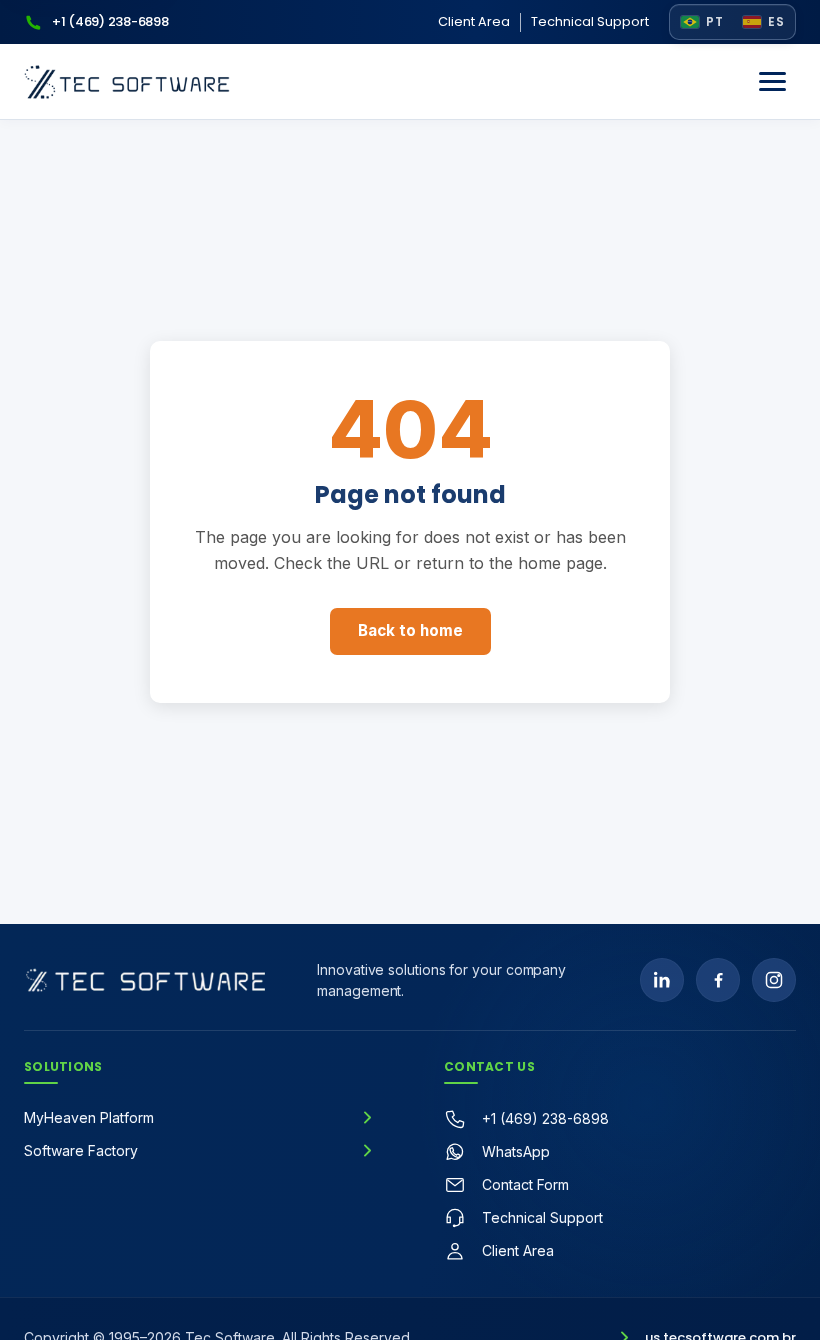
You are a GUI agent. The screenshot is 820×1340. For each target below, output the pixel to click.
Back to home (410, 630)
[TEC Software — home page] (127, 82)
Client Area (474, 21)
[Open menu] (772, 82)
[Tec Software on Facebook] (718, 980)
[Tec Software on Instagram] (774, 980)
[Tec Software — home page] (156, 980)
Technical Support (590, 21)
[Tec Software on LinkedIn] (662, 980)
